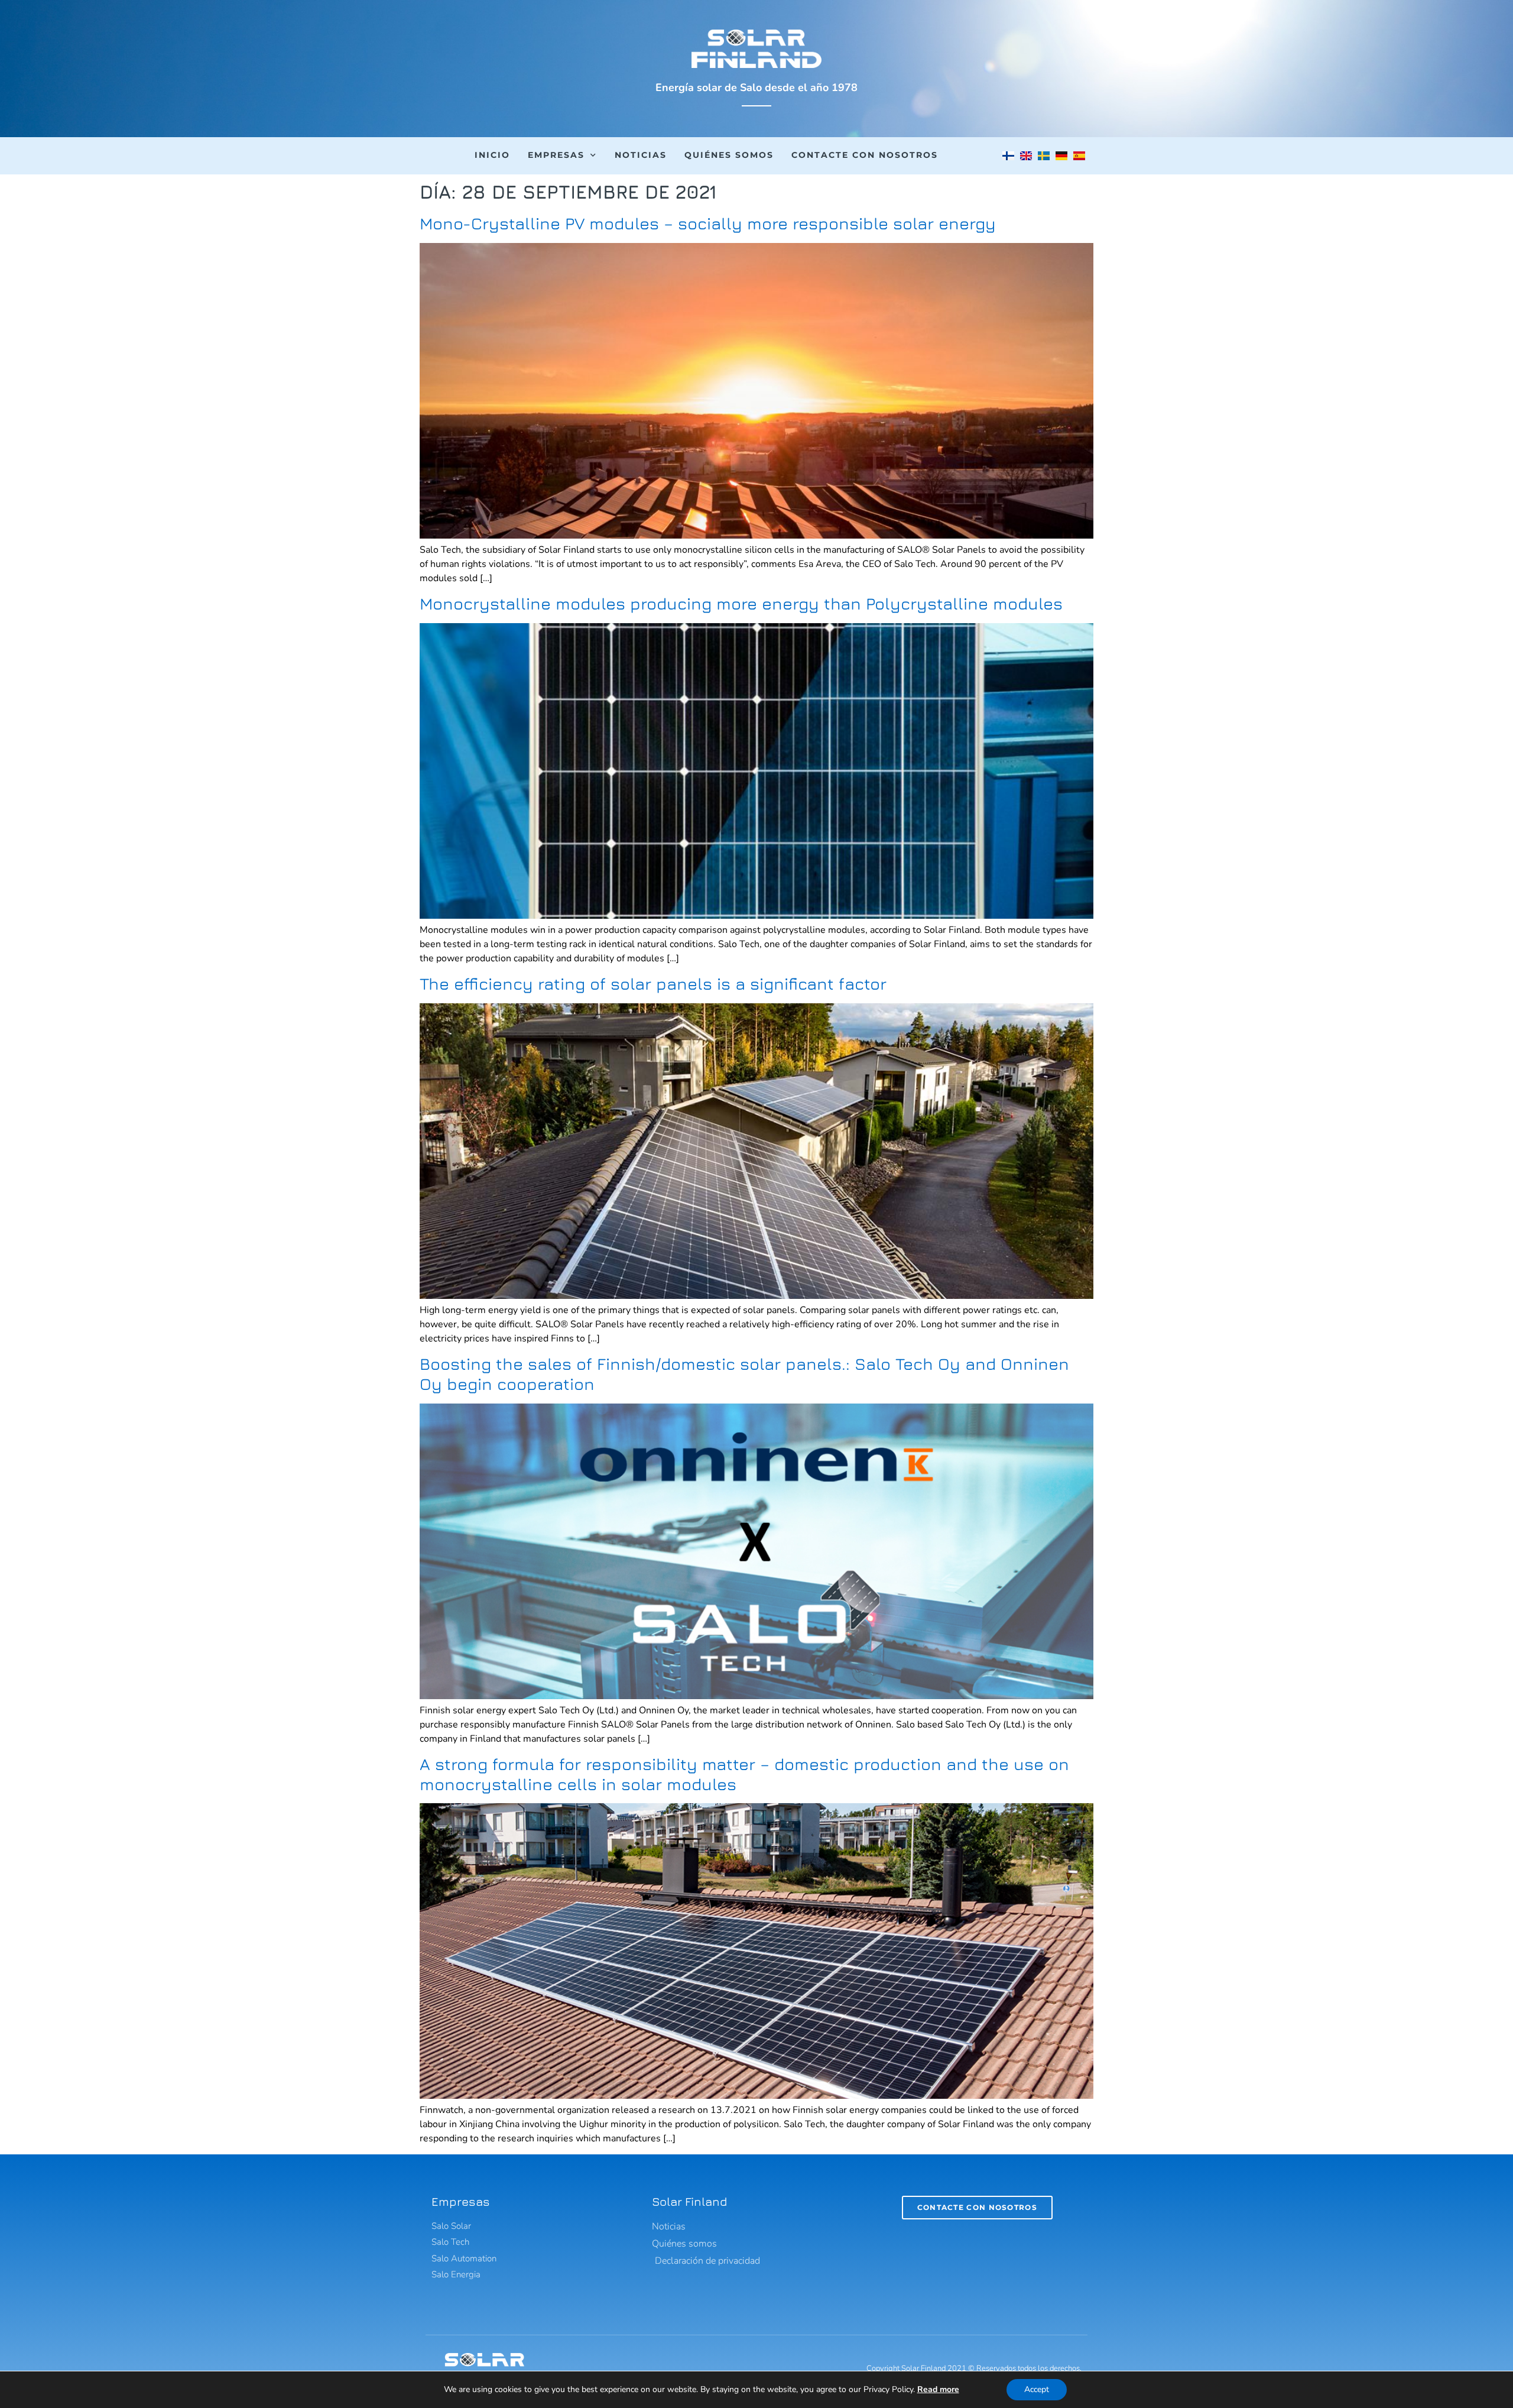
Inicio (492, 155)
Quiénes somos (729, 155)
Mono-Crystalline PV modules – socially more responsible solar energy (708, 223)
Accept (1037, 2389)
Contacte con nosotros (865, 155)
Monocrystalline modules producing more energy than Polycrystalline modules (741, 603)
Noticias (641, 155)
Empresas (556, 155)
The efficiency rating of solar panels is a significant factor (653, 983)
